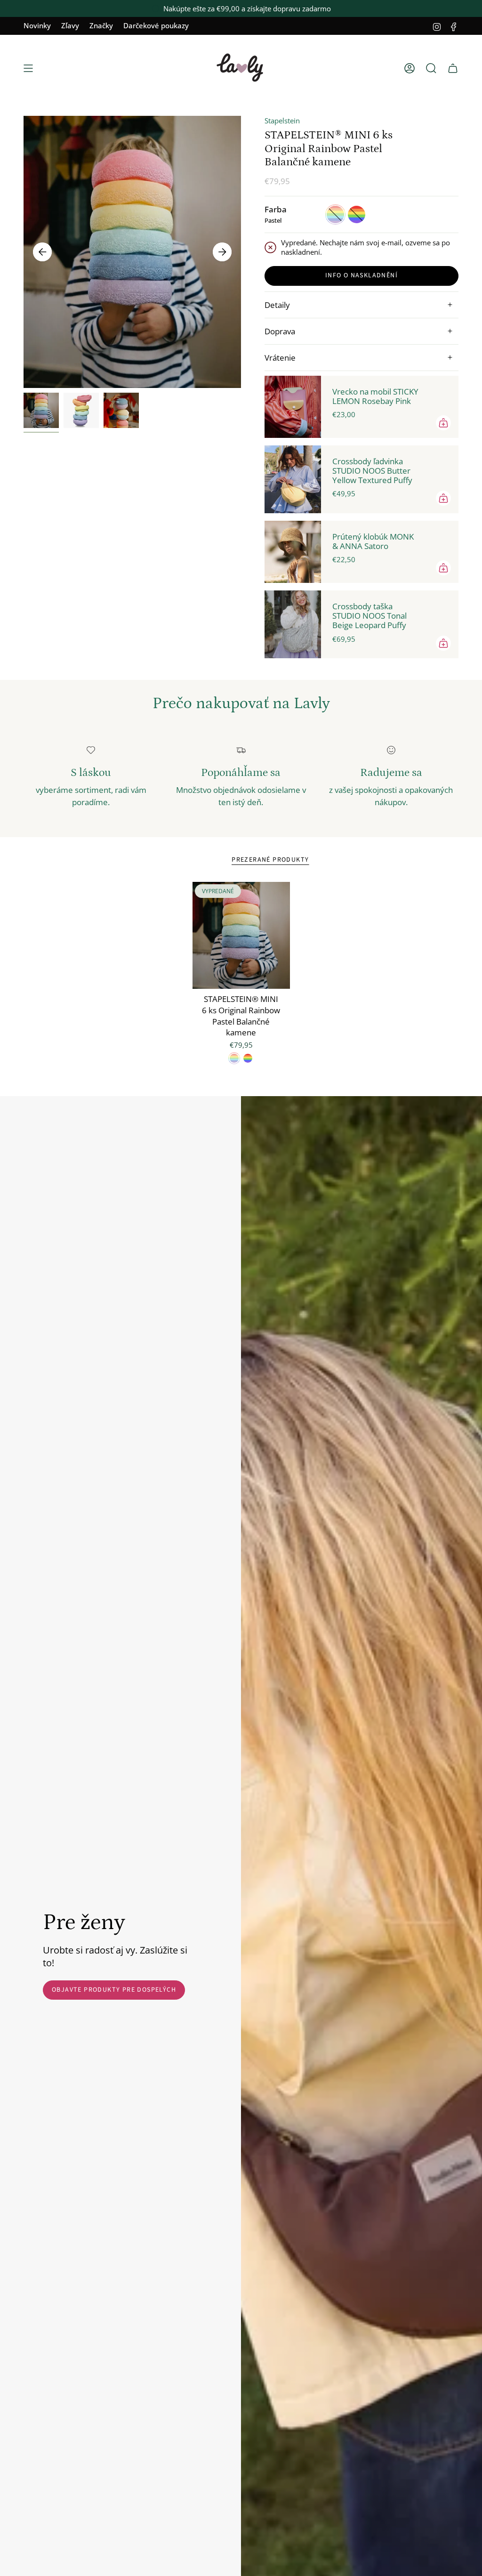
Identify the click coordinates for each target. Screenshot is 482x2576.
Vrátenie (280, 358)
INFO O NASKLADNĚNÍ (361, 275)
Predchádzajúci (42, 252)
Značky (101, 25)
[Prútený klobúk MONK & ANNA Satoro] (293, 552)
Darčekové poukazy (156, 25)
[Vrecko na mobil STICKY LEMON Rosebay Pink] (293, 407)
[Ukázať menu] (28, 68)
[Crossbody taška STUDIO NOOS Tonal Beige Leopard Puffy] (293, 624)
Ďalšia (222, 252)
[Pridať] (443, 423)
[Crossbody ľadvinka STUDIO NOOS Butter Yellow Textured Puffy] (293, 479)
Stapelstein (282, 121)
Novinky (37, 25)
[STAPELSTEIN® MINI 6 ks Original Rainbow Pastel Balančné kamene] (241, 936)
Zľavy (70, 25)
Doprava (280, 331)
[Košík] (453, 68)
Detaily (277, 305)
